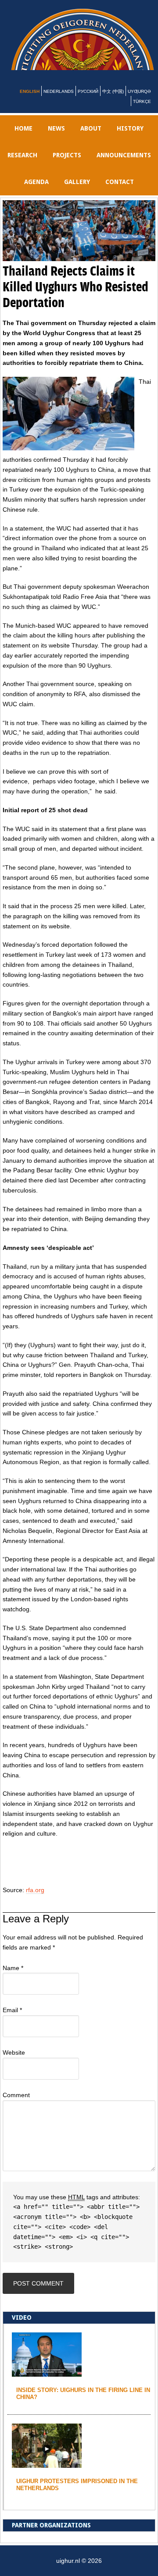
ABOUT (91, 139)
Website (14, 2063)
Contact (120, 192)
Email (12, 2020)
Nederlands (59, 102)
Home (23, 139)
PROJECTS (67, 166)
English (30, 102)
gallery (77, 192)
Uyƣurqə (139, 102)
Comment (16, 2105)
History (130, 139)
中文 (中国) (113, 102)
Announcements (124, 166)
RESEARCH (22, 166)
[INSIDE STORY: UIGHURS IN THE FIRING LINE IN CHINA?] (47, 2383)
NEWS (56, 139)
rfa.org (35, 1900)
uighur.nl (84, 45)
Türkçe (142, 112)
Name (13, 1978)
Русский (88, 102)
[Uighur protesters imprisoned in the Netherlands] (47, 2474)
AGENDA (36, 192)
